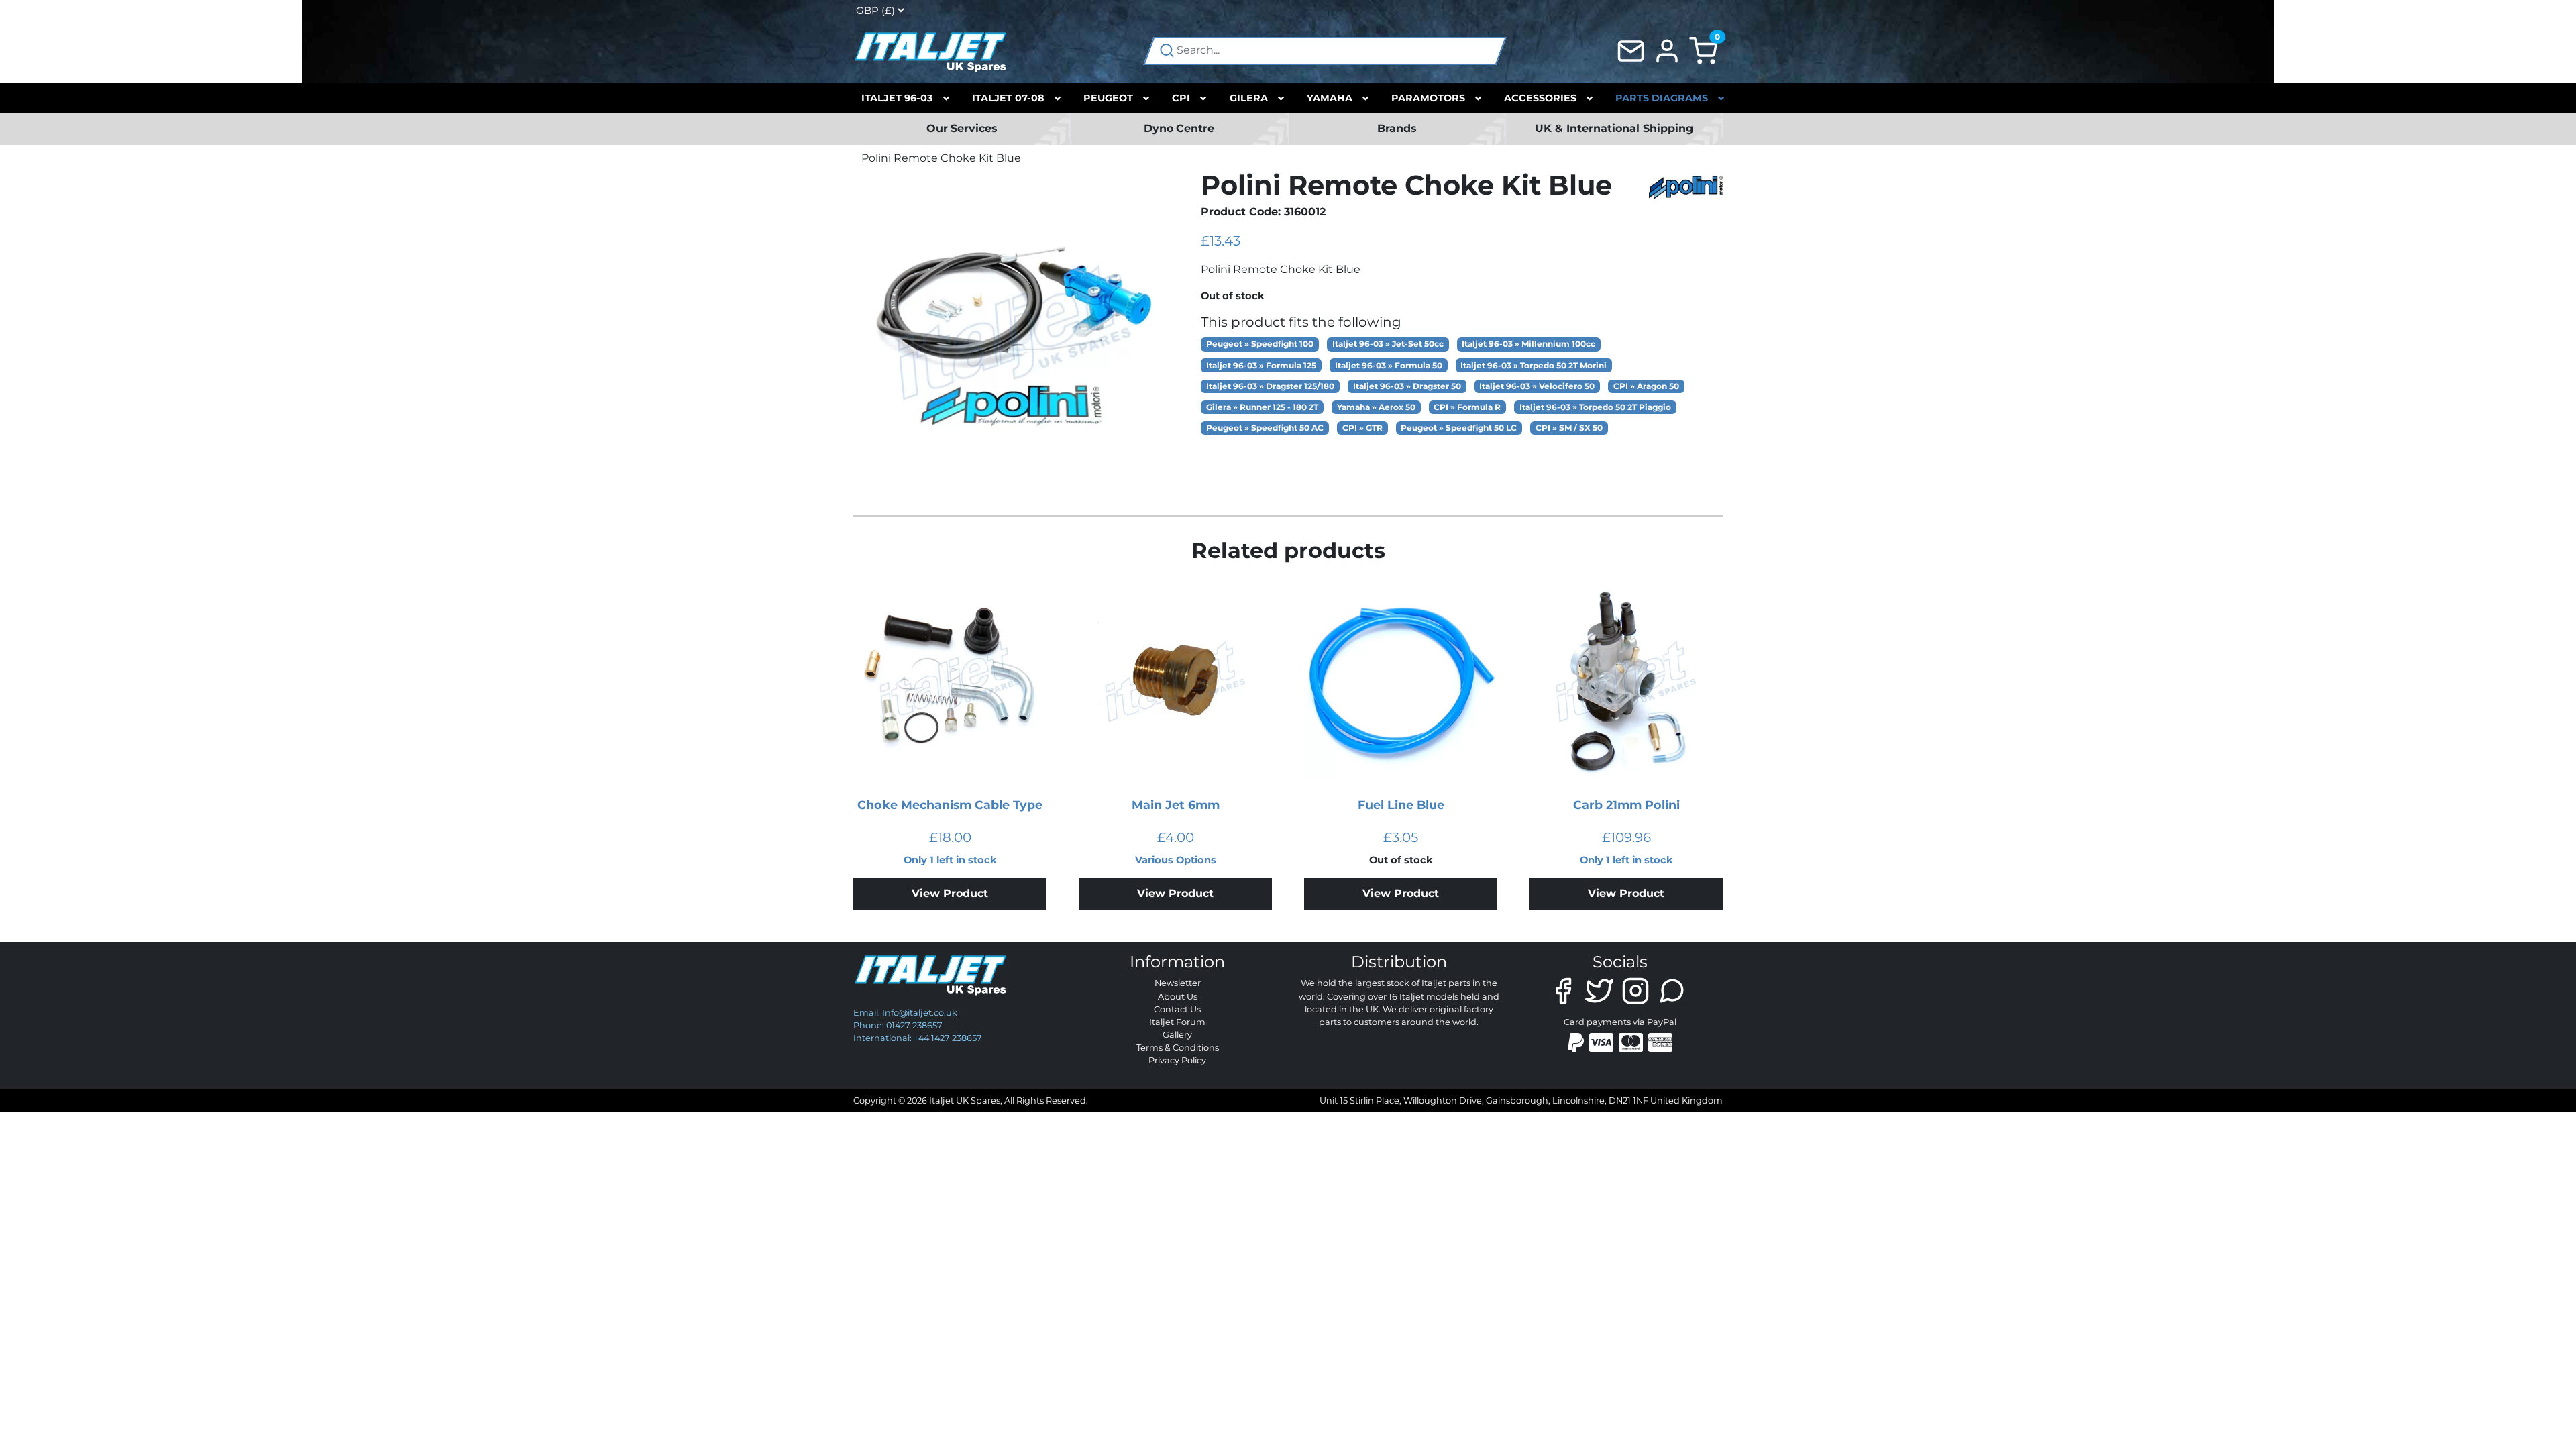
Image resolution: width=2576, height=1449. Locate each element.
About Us (1178, 997)
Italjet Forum (1177, 1022)
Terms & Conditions (1178, 1048)
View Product (950, 893)
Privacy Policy (1177, 1060)
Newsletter (1178, 983)
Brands (1397, 128)
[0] (1703, 50)
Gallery (1177, 1035)
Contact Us (1177, 1009)
